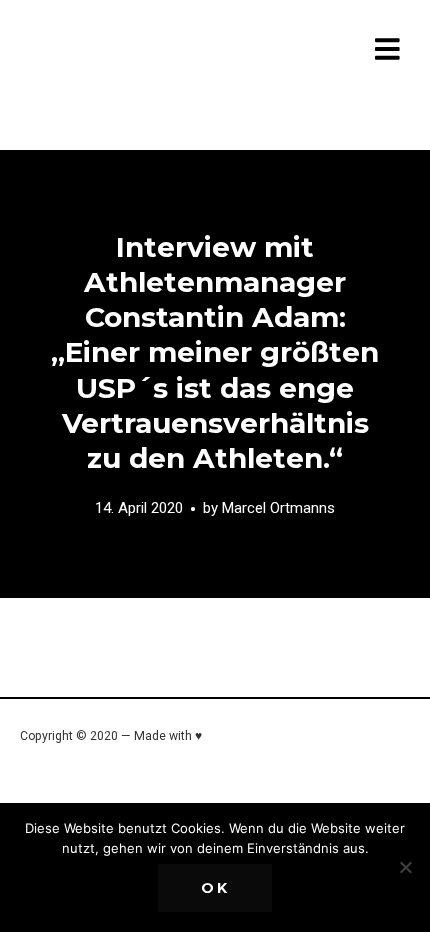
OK (215, 888)
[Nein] (405, 867)
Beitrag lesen (215, 374)
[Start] (152, 52)
